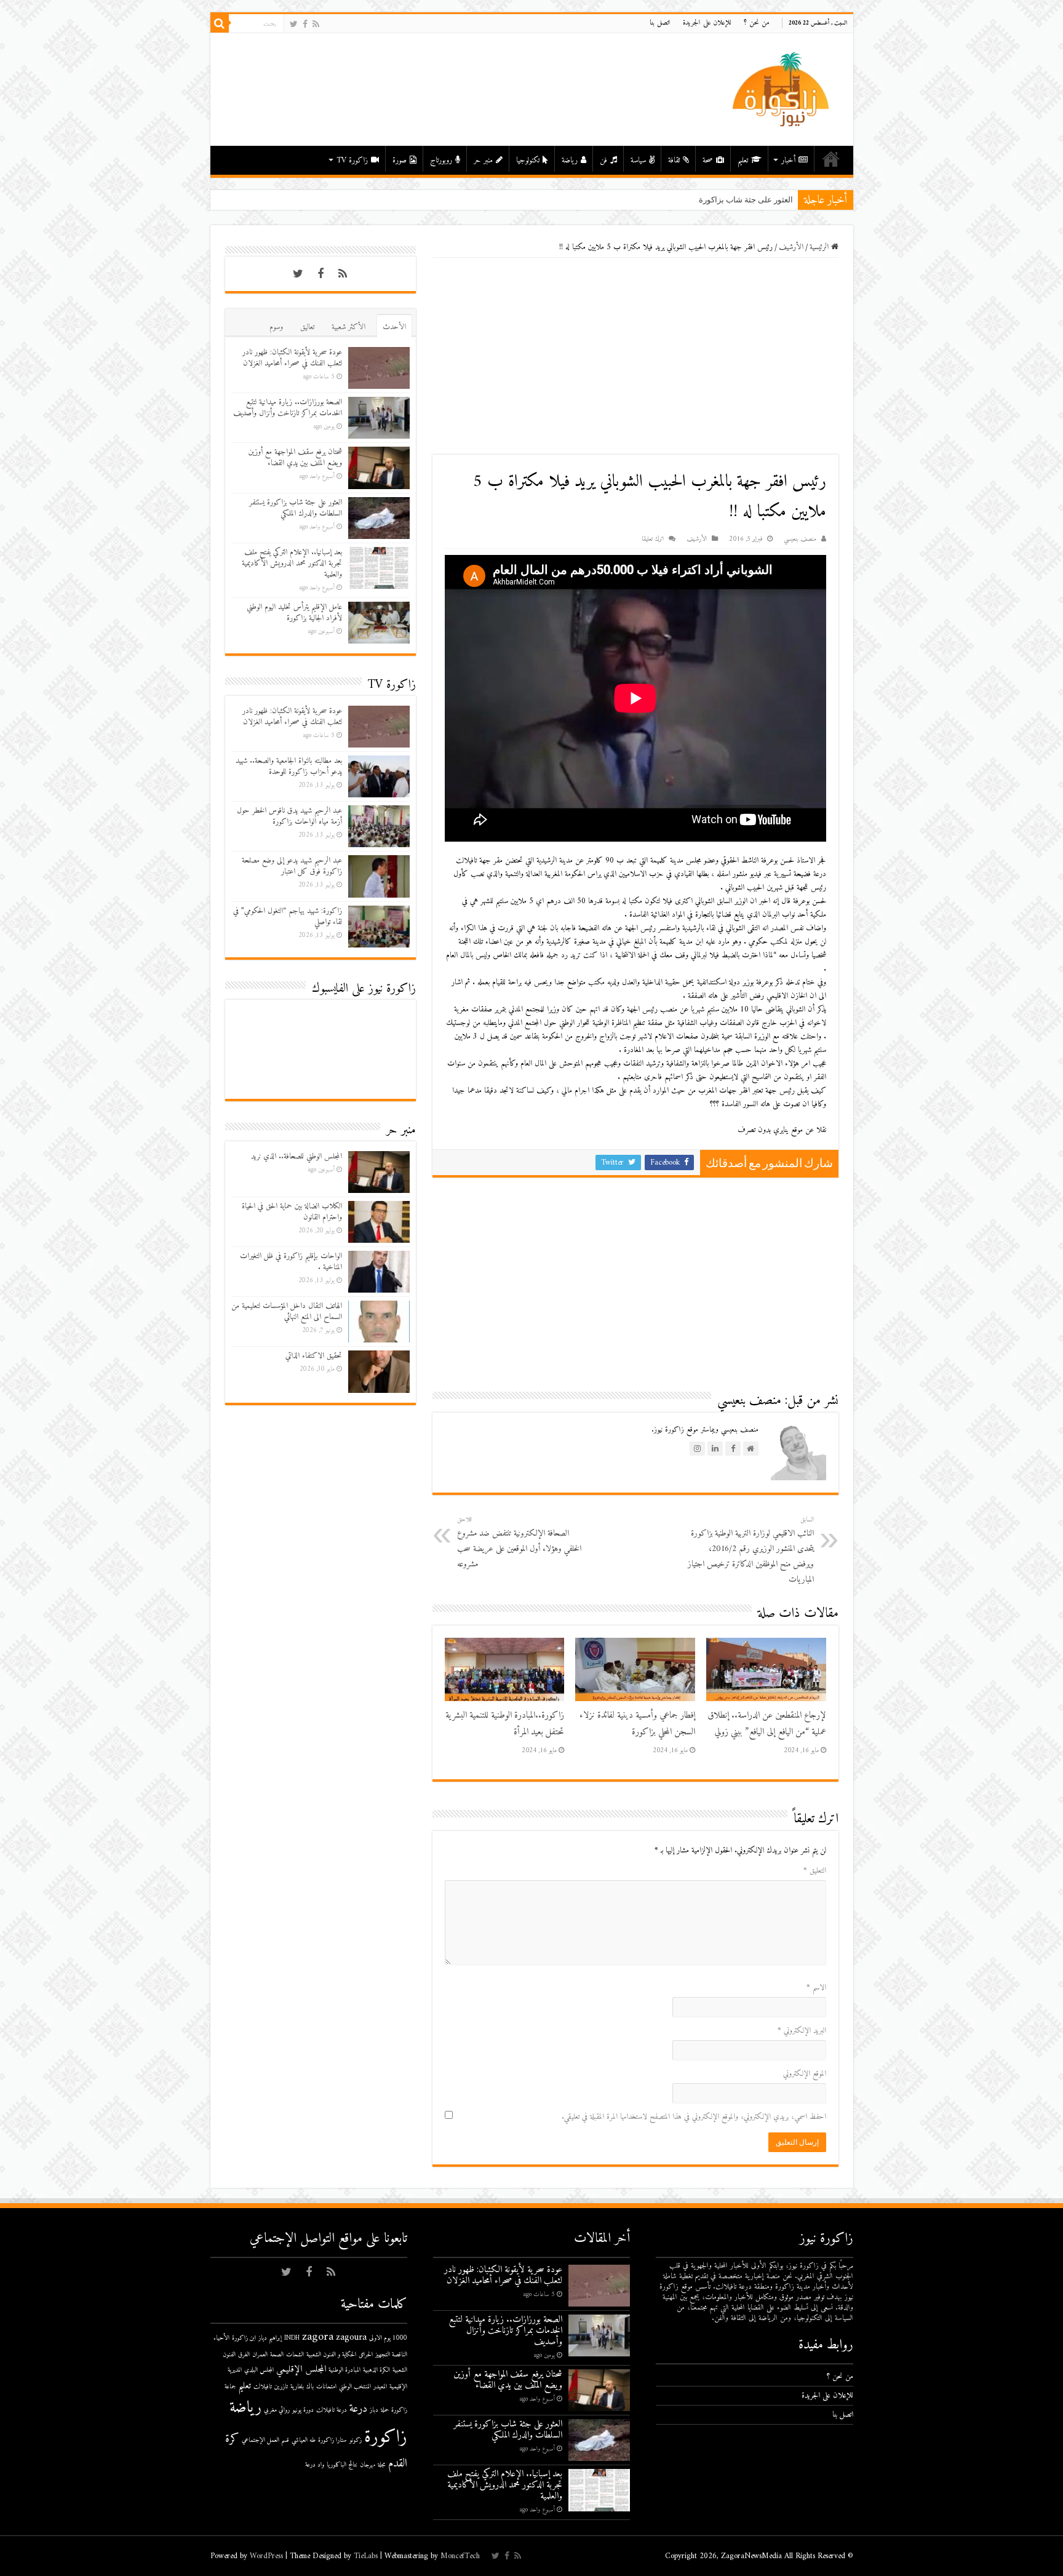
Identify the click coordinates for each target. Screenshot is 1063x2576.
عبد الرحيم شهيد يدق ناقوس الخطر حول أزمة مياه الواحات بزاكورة (289, 816)
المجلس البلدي (259, 2370)
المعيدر (380, 2387)
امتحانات (326, 2387)
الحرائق (366, 2355)
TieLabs (366, 2556)
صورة (400, 160)
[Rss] (316, 24)
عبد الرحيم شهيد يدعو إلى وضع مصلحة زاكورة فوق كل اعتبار (292, 866)
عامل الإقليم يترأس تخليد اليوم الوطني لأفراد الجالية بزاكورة (294, 612)
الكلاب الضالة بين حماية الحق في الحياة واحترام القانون (292, 1212)
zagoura (351, 2338)
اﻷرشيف (791, 247)
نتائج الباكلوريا (342, 2465)
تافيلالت (263, 2387)
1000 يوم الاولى (388, 2338)
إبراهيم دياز (270, 2338)
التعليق (815, 1871)
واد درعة (315, 2465)
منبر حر (483, 160)
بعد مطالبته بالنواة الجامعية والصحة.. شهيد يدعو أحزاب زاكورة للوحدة (289, 766)
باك (310, 2387)
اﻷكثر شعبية (348, 327)
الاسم (816, 1988)
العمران (260, 2355)
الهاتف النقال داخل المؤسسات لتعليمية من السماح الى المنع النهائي (287, 1311)
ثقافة (674, 160)
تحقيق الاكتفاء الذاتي (314, 1356)
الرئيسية (831, 159)
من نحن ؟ (757, 23)
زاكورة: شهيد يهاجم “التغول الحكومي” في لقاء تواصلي (288, 916)
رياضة (570, 160)
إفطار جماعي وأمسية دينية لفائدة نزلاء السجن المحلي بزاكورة (637, 1724)
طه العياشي (304, 2440)
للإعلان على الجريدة (707, 23)
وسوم (276, 327)
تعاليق (307, 327)
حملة (385, 2410)
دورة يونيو (303, 2410)
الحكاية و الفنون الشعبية (331, 2355)
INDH (292, 2338)
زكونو (356, 2440)
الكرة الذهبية (376, 2370)
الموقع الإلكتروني (805, 2074)
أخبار (788, 160)
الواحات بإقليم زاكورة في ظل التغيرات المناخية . (291, 1262)
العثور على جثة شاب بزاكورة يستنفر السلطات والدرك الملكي (691, 200)
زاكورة (386, 2438)
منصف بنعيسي (800, 539)
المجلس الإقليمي (301, 2370)
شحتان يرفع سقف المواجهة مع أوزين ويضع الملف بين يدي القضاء (295, 457)
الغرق (244, 2355)
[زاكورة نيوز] (782, 89)
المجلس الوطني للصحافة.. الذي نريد (297, 1156)
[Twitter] (294, 24)
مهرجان (368, 2465)
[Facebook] (305, 24)
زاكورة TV (352, 160)
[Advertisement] (635, 356)
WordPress (266, 2556)
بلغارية (297, 2387)
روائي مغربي (277, 2410)
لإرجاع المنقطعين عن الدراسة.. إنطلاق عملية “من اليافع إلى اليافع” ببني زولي (767, 1724)
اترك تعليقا (653, 539)
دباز (374, 2410)
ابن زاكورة (244, 2338)
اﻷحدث (394, 327)
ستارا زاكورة (332, 2440)
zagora (318, 2337)
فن (603, 160)
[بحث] (220, 23)
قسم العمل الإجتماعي (265, 2440)
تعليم (743, 160)
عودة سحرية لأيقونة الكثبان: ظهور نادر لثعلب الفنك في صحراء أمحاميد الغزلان (292, 358)
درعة (358, 2409)
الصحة (277, 2355)
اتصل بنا (660, 23)
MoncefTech (460, 2556)
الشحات (295, 2355)
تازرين (281, 2387)
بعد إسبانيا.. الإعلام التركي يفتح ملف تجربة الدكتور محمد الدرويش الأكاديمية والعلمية (292, 563)
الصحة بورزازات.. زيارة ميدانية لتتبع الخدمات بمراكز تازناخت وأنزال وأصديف (288, 408)
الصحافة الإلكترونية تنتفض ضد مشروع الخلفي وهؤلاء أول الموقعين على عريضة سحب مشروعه (519, 1543)
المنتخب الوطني (355, 2387)
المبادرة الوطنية (344, 2370)
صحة (708, 160)
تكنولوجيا (528, 160)
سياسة (638, 160)
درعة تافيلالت (332, 2410)
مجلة (382, 2465)
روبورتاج (441, 160)
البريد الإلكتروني (802, 2031)
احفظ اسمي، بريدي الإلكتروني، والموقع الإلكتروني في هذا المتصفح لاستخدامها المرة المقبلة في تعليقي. (694, 2117)
